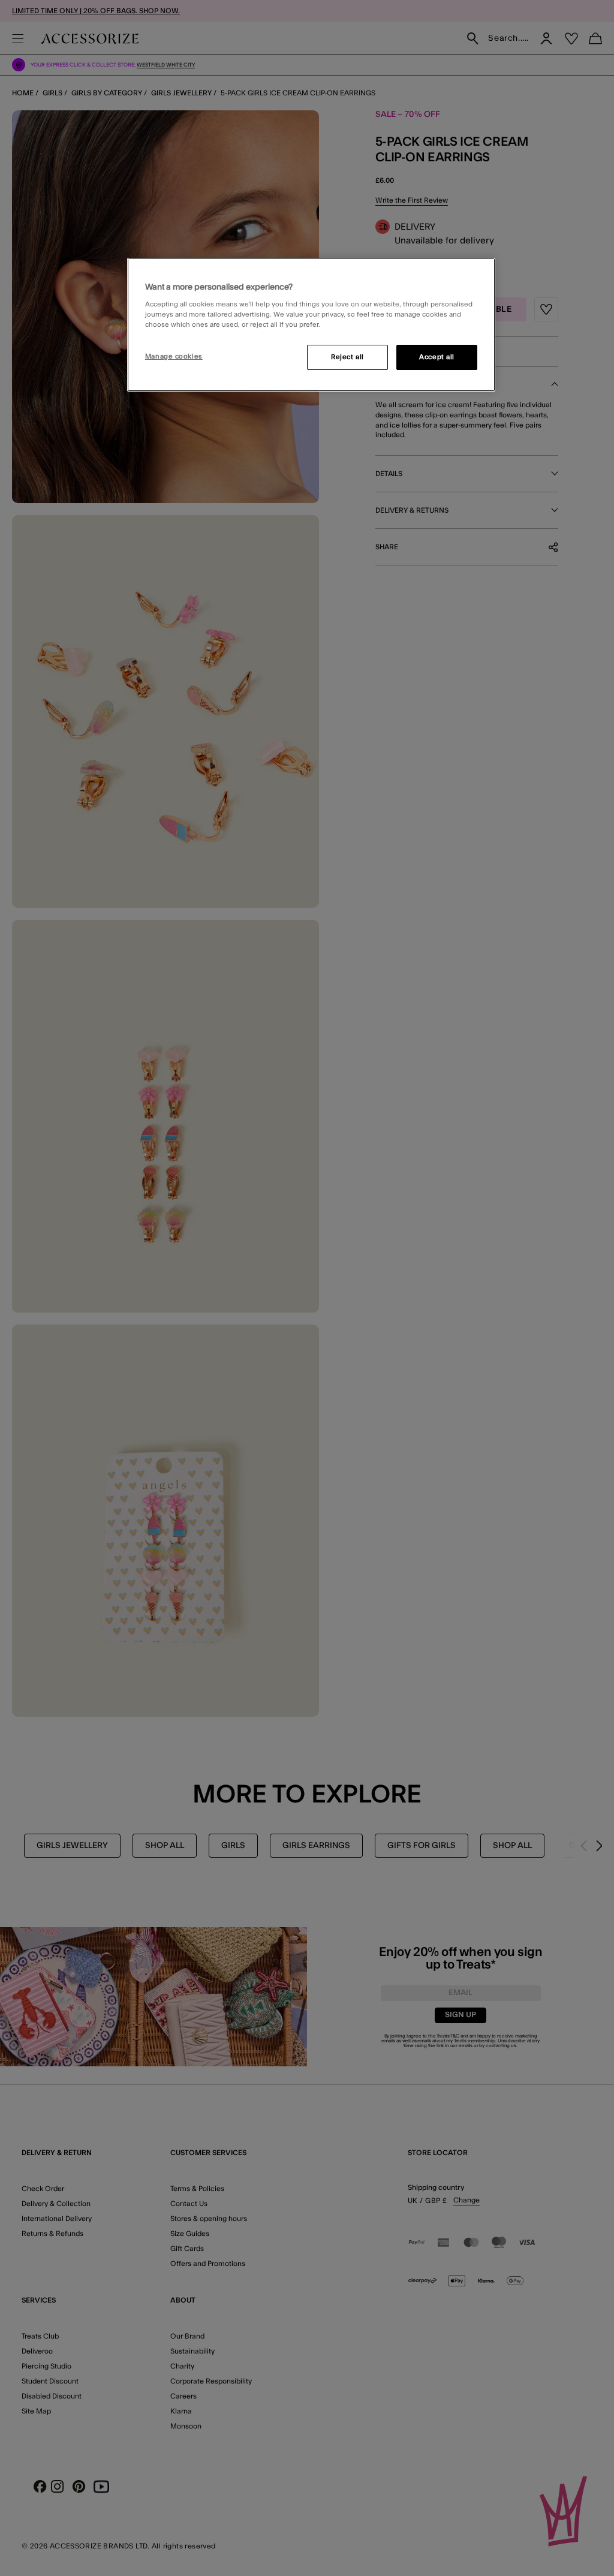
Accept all (437, 357)
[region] (311, 325)
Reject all (347, 357)
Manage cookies (174, 356)
